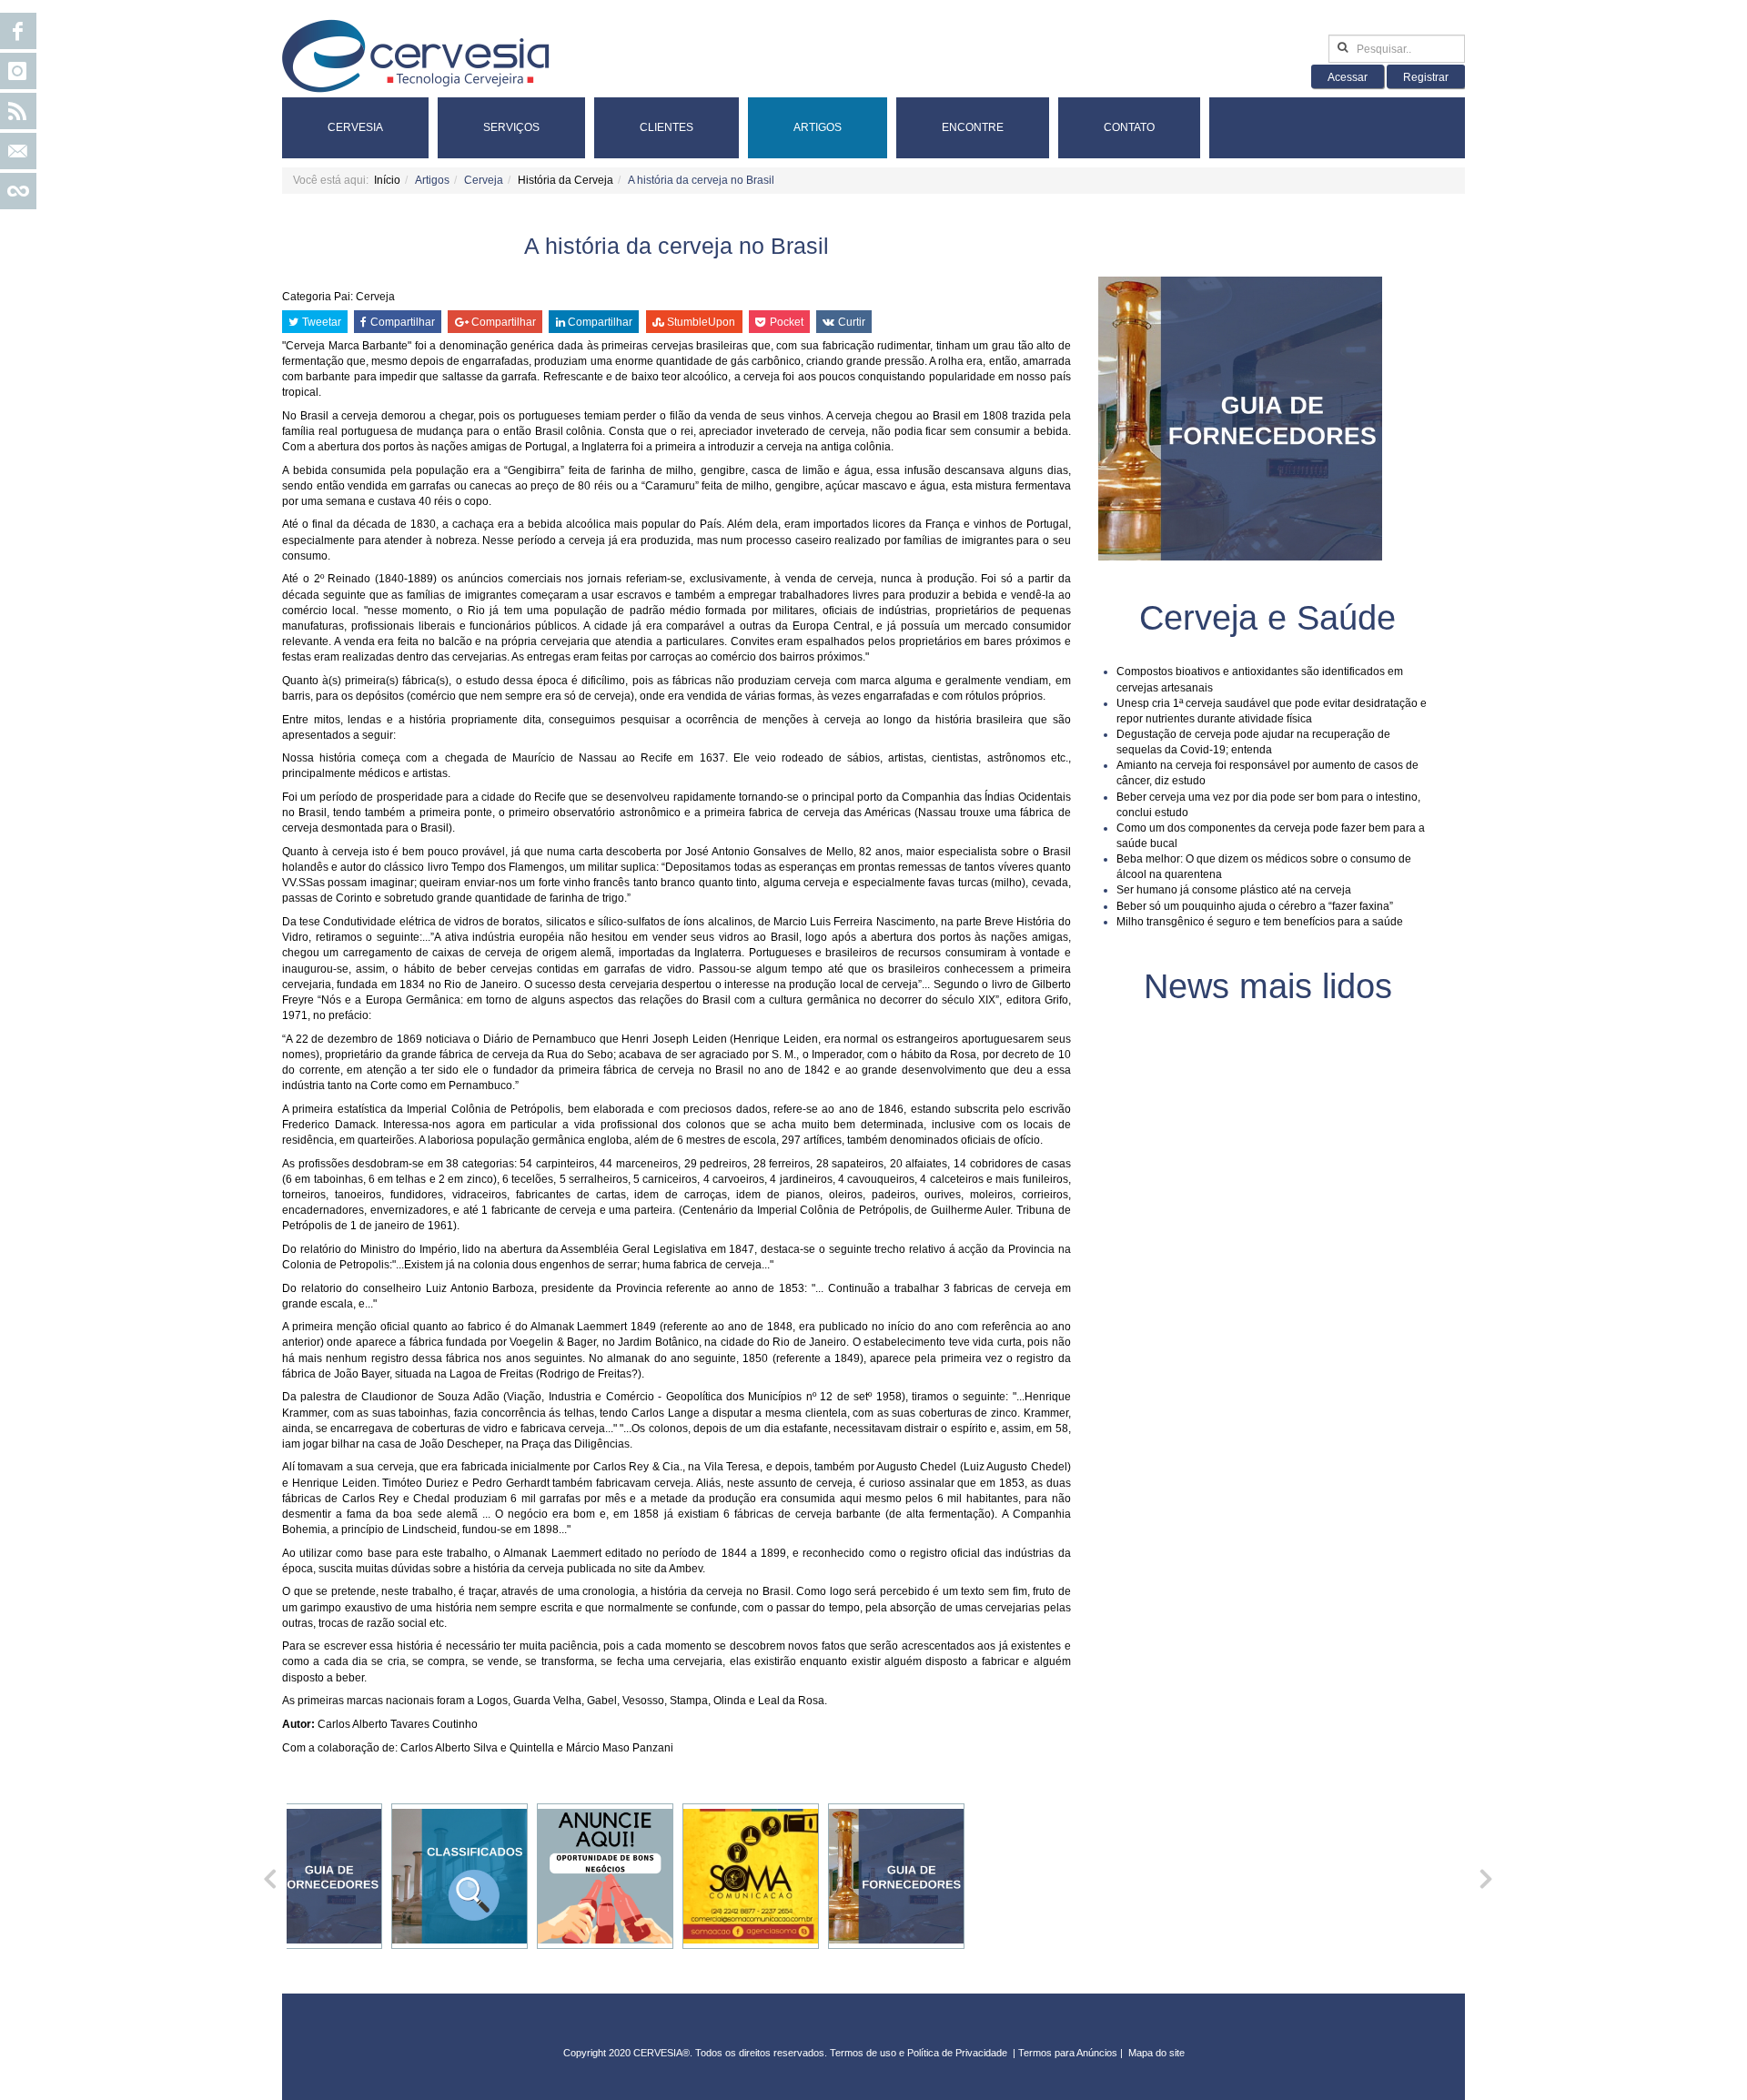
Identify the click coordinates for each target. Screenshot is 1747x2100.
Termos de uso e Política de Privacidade (919, 2053)
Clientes (666, 127)
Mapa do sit (1154, 2053)
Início (387, 180)
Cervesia (355, 127)
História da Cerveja (566, 180)
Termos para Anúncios (1069, 2053)
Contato (1129, 127)
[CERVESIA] (416, 56)
